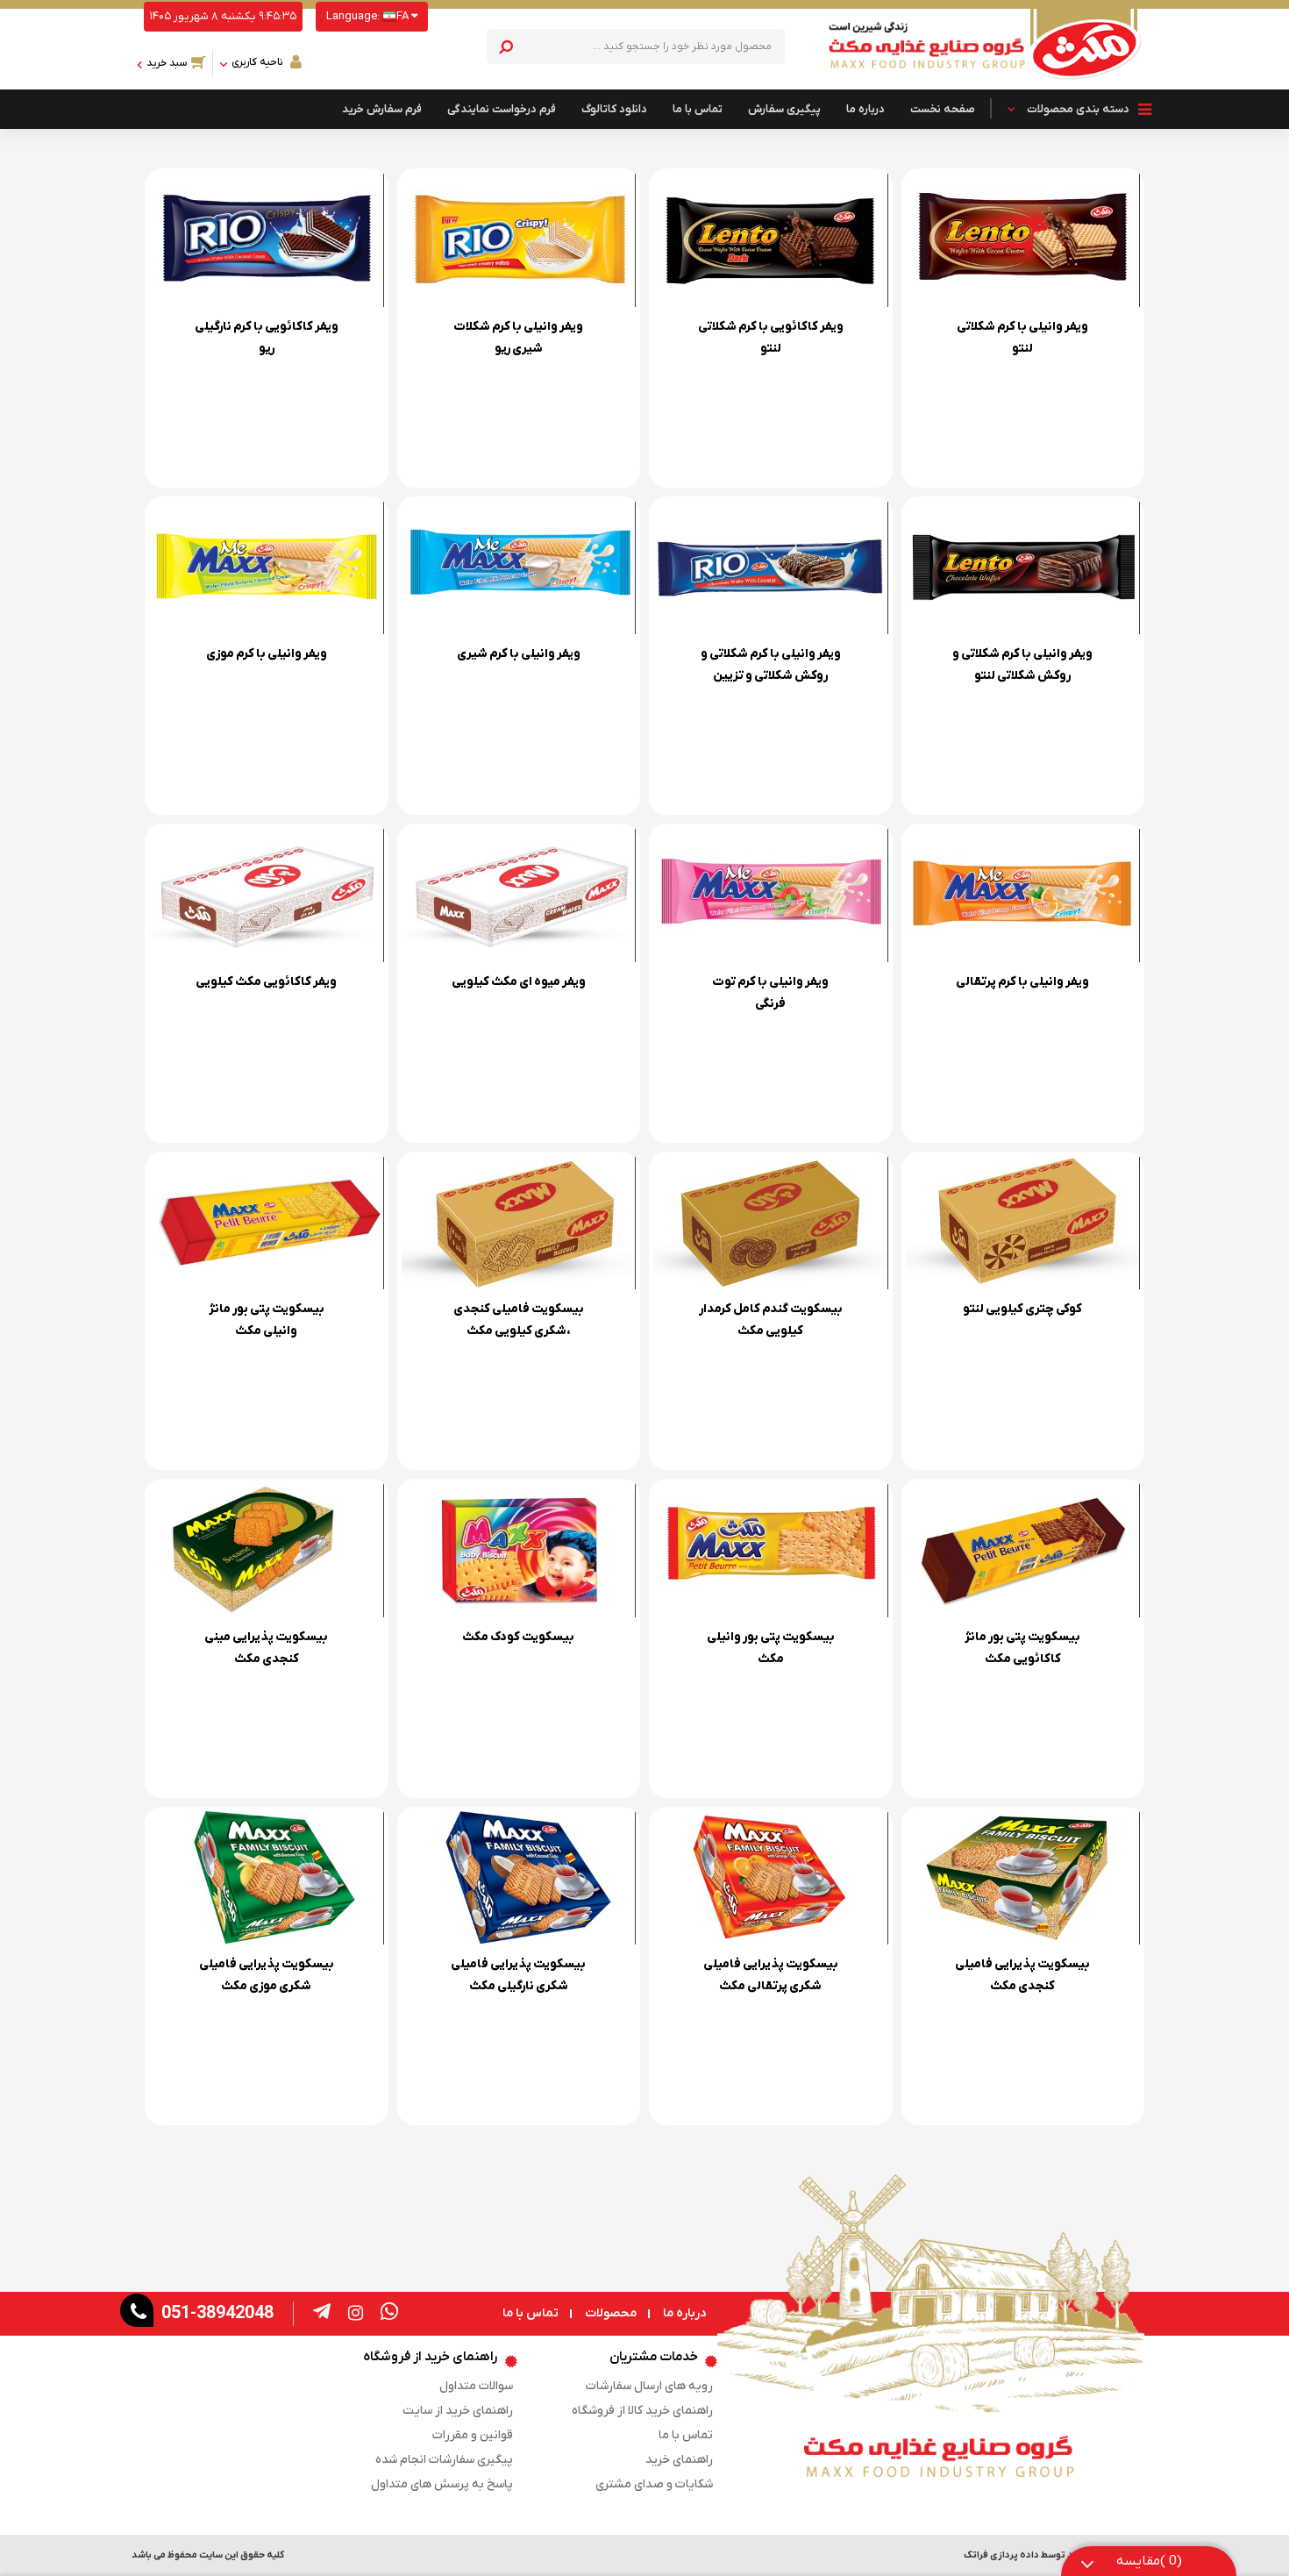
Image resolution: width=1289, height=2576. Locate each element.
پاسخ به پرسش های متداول (442, 2484)
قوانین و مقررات (473, 2435)
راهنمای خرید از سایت (458, 2411)
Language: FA (369, 16)
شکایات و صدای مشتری (654, 2484)
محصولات (611, 2314)
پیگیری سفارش (784, 109)
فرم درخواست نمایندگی (502, 109)
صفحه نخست (943, 109)
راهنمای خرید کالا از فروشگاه (642, 2411)
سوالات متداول (476, 2386)
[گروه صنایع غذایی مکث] (1085, 49)
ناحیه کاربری (257, 62)
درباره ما (865, 109)
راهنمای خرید (679, 2460)
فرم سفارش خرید (382, 109)
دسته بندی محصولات (1078, 109)
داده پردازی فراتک (1001, 2555)
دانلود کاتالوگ (614, 109)
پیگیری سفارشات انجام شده (444, 2460)
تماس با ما (698, 109)
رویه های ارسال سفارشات (649, 2386)
